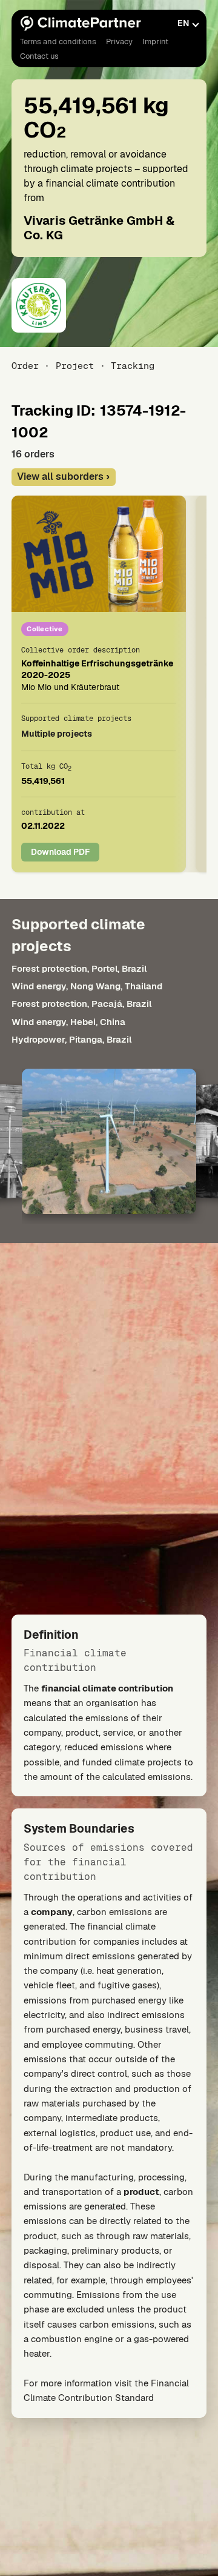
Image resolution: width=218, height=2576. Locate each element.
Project (75, 366)
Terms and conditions (58, 41)
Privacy (119, 41)
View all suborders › (63, 476)
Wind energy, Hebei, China (68, 1022)
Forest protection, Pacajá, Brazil (81, 1004)
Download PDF (60, 852)
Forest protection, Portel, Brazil (79, 968)
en (183, 23)
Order (25, 366)
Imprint (155, 41)
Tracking (133, 366)
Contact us (39, 56)
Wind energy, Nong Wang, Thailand (87, 986)
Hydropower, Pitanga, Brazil (71, 1039)
